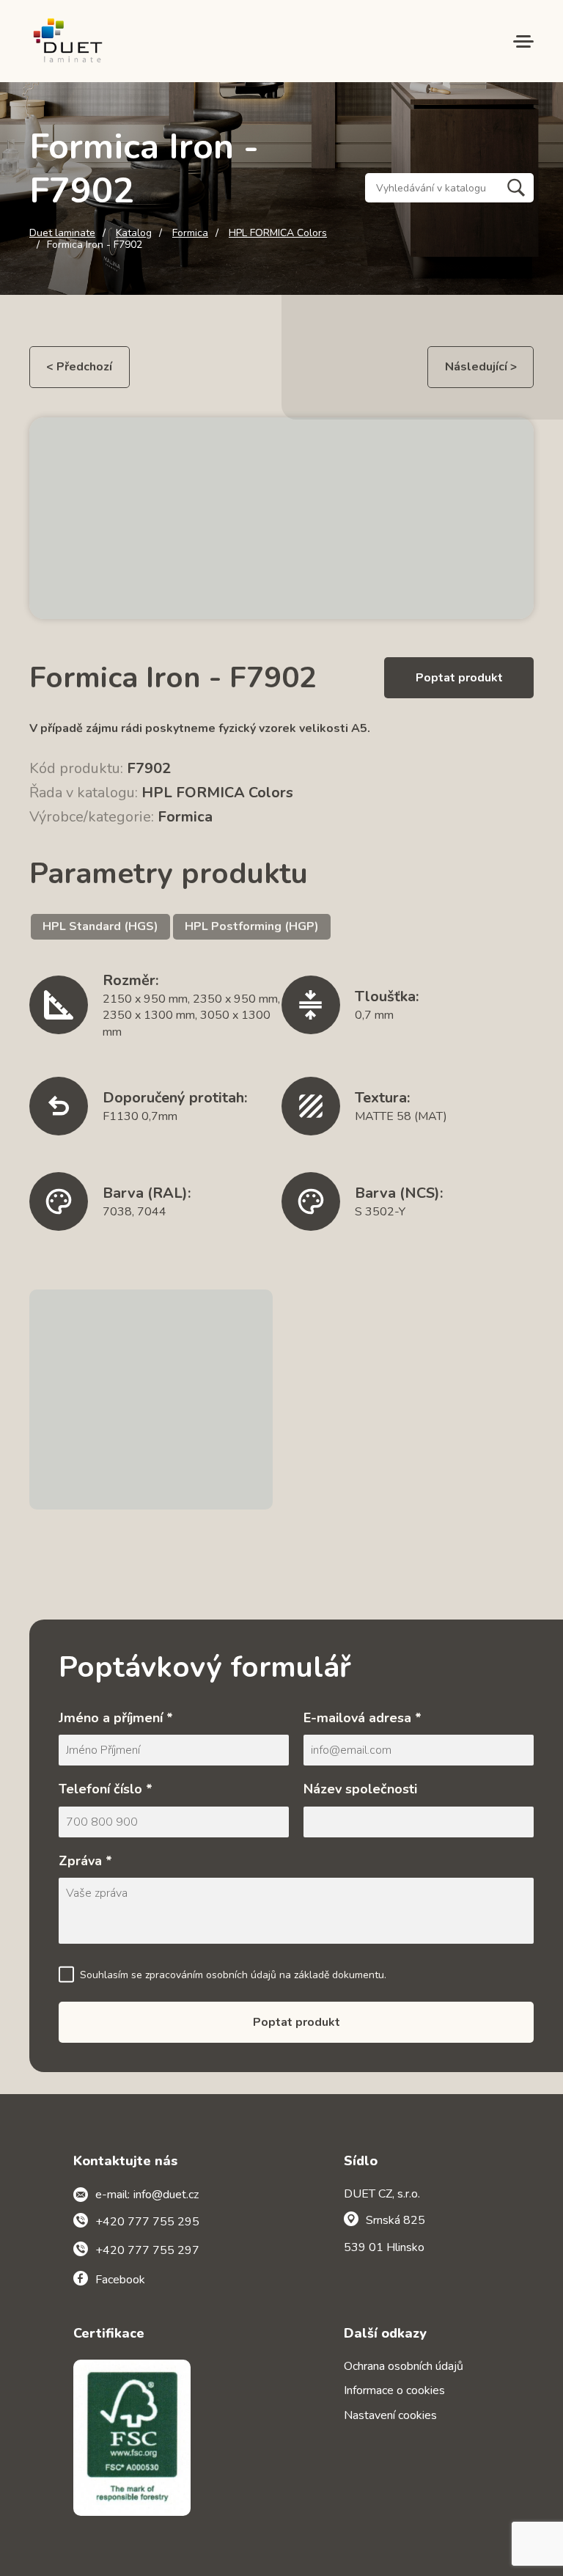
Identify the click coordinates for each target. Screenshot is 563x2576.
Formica (190, 233)
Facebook (120, 2280)
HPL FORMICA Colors (278, 233)
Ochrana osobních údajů (404, 2366)
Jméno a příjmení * (116, 1718)
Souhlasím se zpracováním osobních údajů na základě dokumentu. (233, 1975)
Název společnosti (360, 1789)
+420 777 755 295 (147, 2222)
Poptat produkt (459, 678)
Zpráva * (85, 1861)
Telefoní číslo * (106, 1789)
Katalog (134, 233)
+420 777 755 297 (147, 2250)
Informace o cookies (394, 2390)
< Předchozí (79, 367)
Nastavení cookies (390, 2415)
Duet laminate (62, 233)
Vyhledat (516, 188)
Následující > (481, 367)
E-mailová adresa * (363, 1718)
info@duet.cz (166, 2195)
